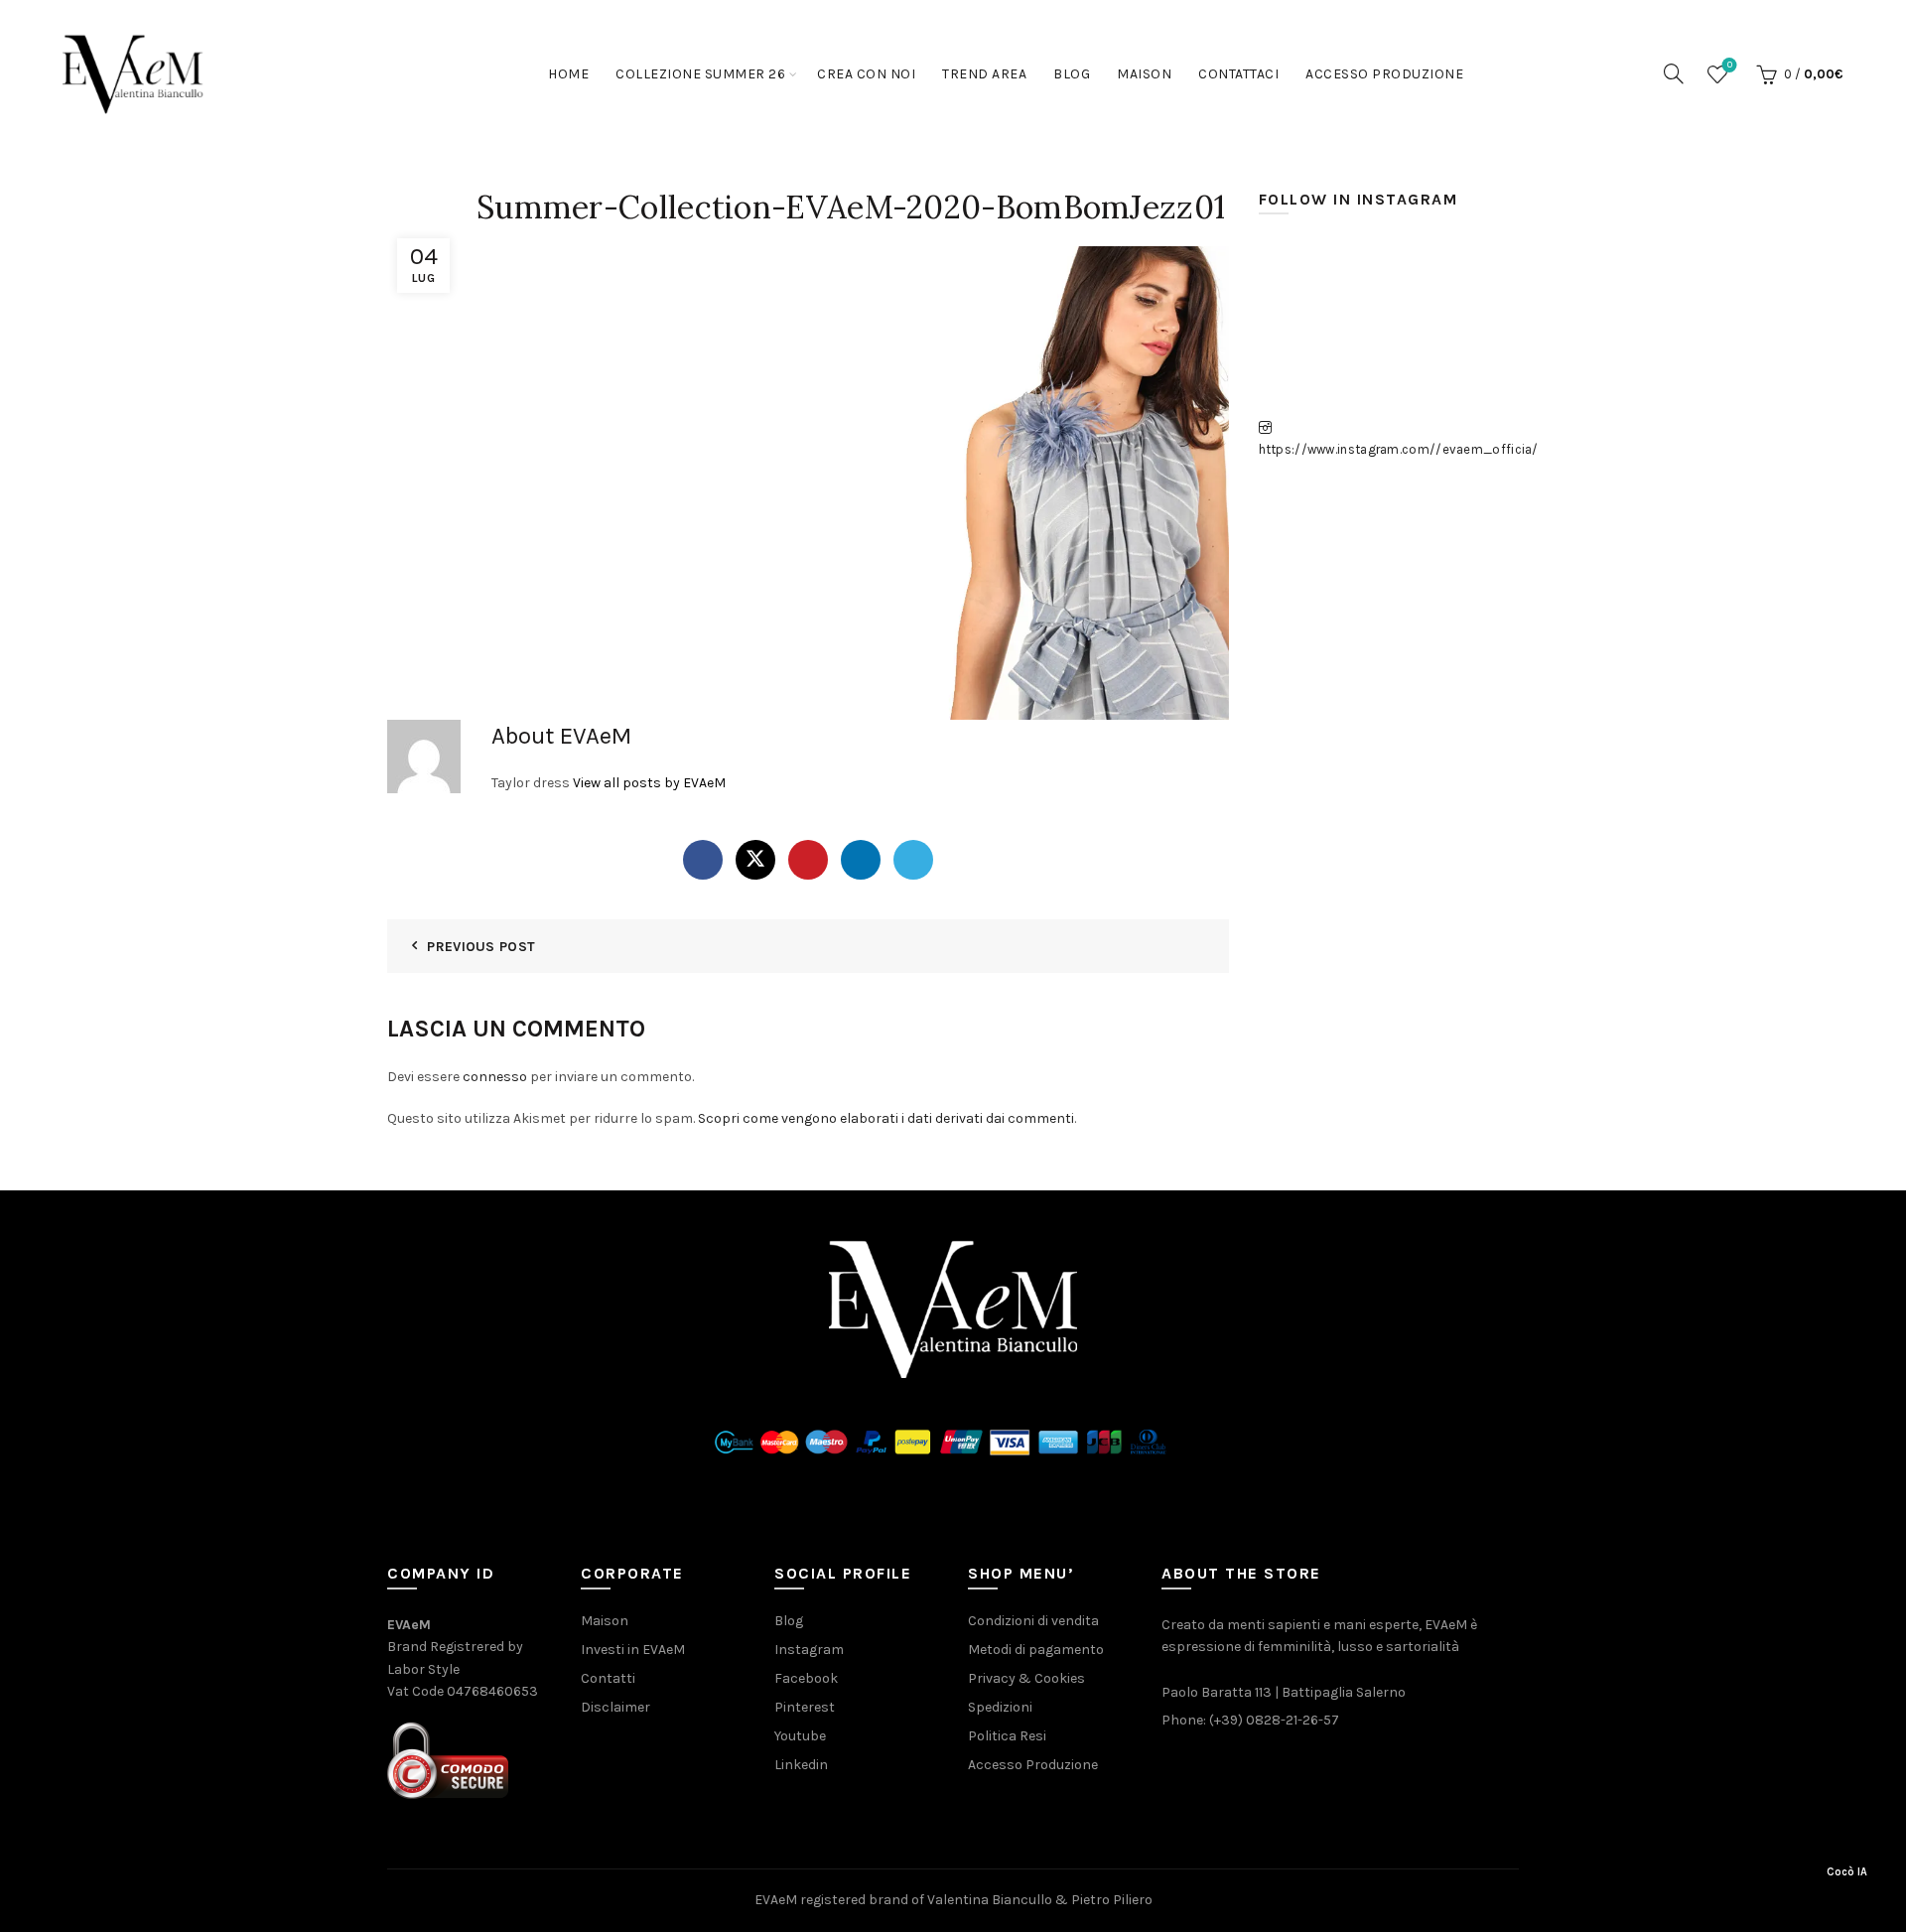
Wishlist (1730, 65)
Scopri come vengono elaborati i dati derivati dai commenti (886, 1118)
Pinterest (805, 1707)
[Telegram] (913, 860)
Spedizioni (1000, 1707)
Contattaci (1238, 74)
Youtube (800, 1736)
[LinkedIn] (861, 860)
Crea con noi (866, 74)
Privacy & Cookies (1026, 1678)
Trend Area (984, 74)
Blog (1072, 74)
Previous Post (481, 947)
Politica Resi (1007, 1736)
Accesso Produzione (1384, 74)
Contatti (608, 1678)
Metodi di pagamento (1036, 1650)
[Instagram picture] (1300, 280)
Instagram (809, 1650)
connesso (495, 1077)
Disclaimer (615, 1707)
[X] (755, 860)
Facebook (806, 1678)
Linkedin (801, 1765)
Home (568, 74)
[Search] (1674, 73)
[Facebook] (703, 860)
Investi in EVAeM (633, 1650)
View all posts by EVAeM (649, 783)
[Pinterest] (808, 860)
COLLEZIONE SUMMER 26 (700, 74)
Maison (1144, 74)
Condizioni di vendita (1033, 1621)
